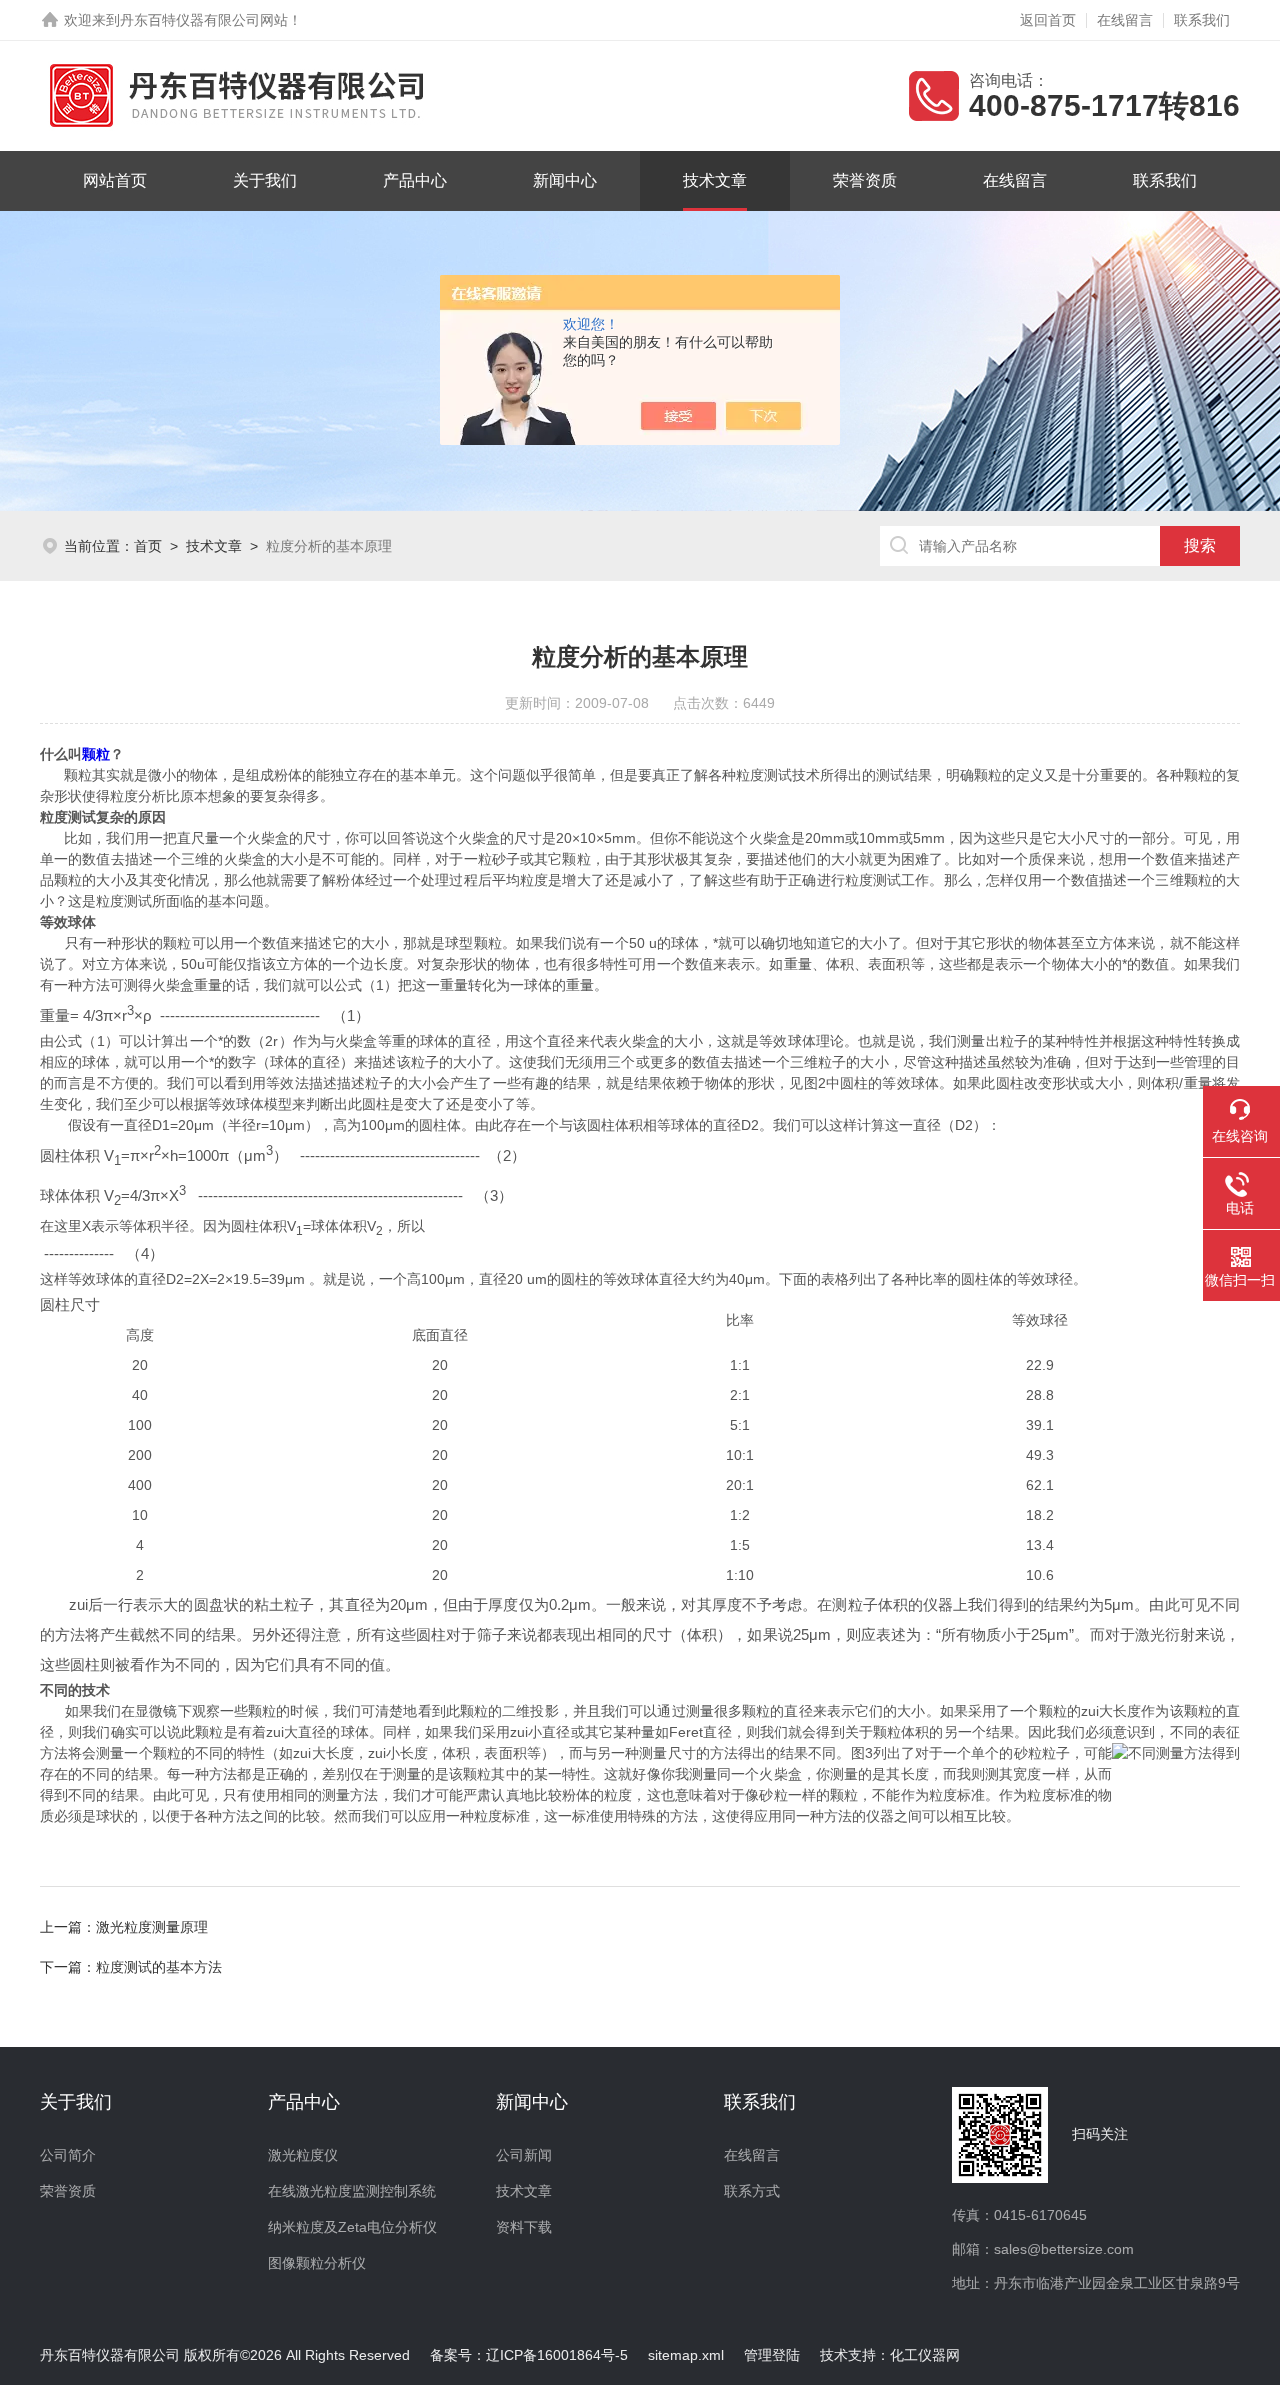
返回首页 (1048, 20)
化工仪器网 (925, 2355)
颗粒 (96, 754)
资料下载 (524, 2227)
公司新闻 (524, 2155)
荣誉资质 (865, 180)
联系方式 (752, 2191)
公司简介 (68, 2155)
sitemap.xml (686, 2355)
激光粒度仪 (303, 2155)
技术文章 (715, 180)
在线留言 (1125, 20)
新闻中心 (565, 180)
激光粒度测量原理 (152, 1927)
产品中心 (415, 180)
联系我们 (1202, 20)
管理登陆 (772, 2355)
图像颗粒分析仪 (317, 2263)
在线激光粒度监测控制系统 (352, 2191)
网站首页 (115, 180)
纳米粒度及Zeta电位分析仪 (352, 2227)
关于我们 (265, 180)
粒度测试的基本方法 (159, 1967)
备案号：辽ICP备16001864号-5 (529, 2355)
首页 (148, 546)
